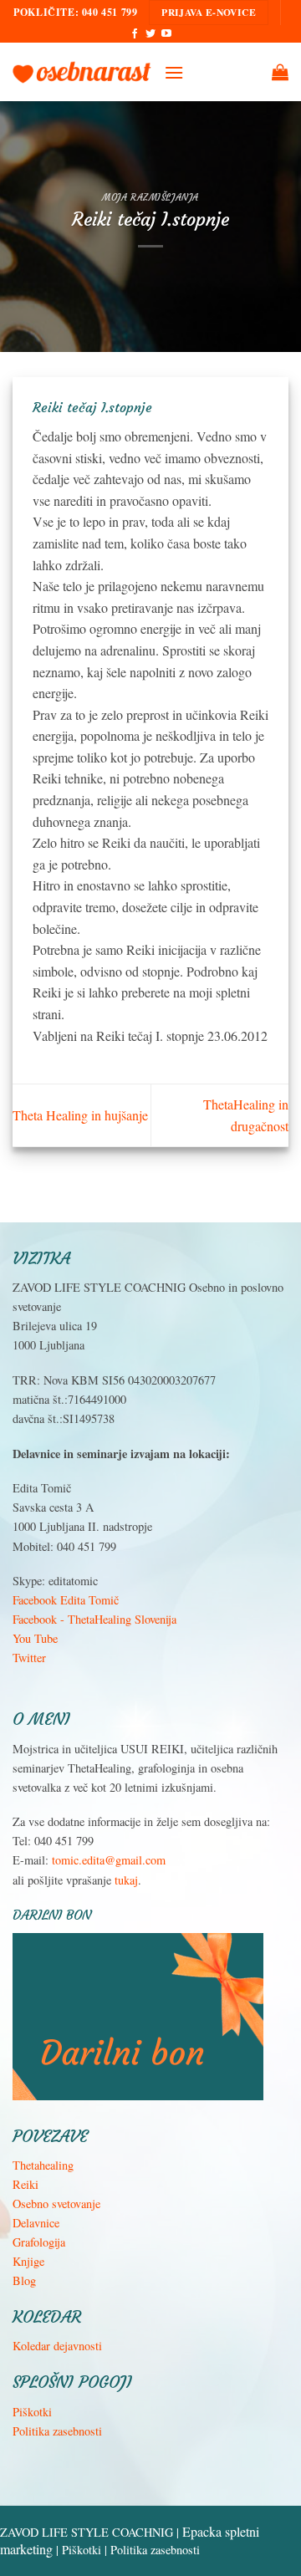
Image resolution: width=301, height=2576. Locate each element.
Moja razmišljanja (150, 197)
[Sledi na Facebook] (135, 34)
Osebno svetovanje (56, 2204)
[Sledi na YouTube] (166, 34)
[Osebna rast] (82, 72)
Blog (24, 2280)
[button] (174, 72)
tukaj (126, 1880)
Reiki (26, 2184)
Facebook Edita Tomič (66, 1600)
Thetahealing (43, 2165)
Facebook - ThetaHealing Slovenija (94, 1619)
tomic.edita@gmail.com (109, 1860)
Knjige (28, 2261)
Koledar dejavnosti (57, 2346)
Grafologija (39, 2242)
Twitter (29, 1658)
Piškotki (32, 2412)
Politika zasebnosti (57, 2431)
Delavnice (36, 2223)
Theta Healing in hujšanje (80, 1115)
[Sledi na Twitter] (150, 34)
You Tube (35, 1638)
